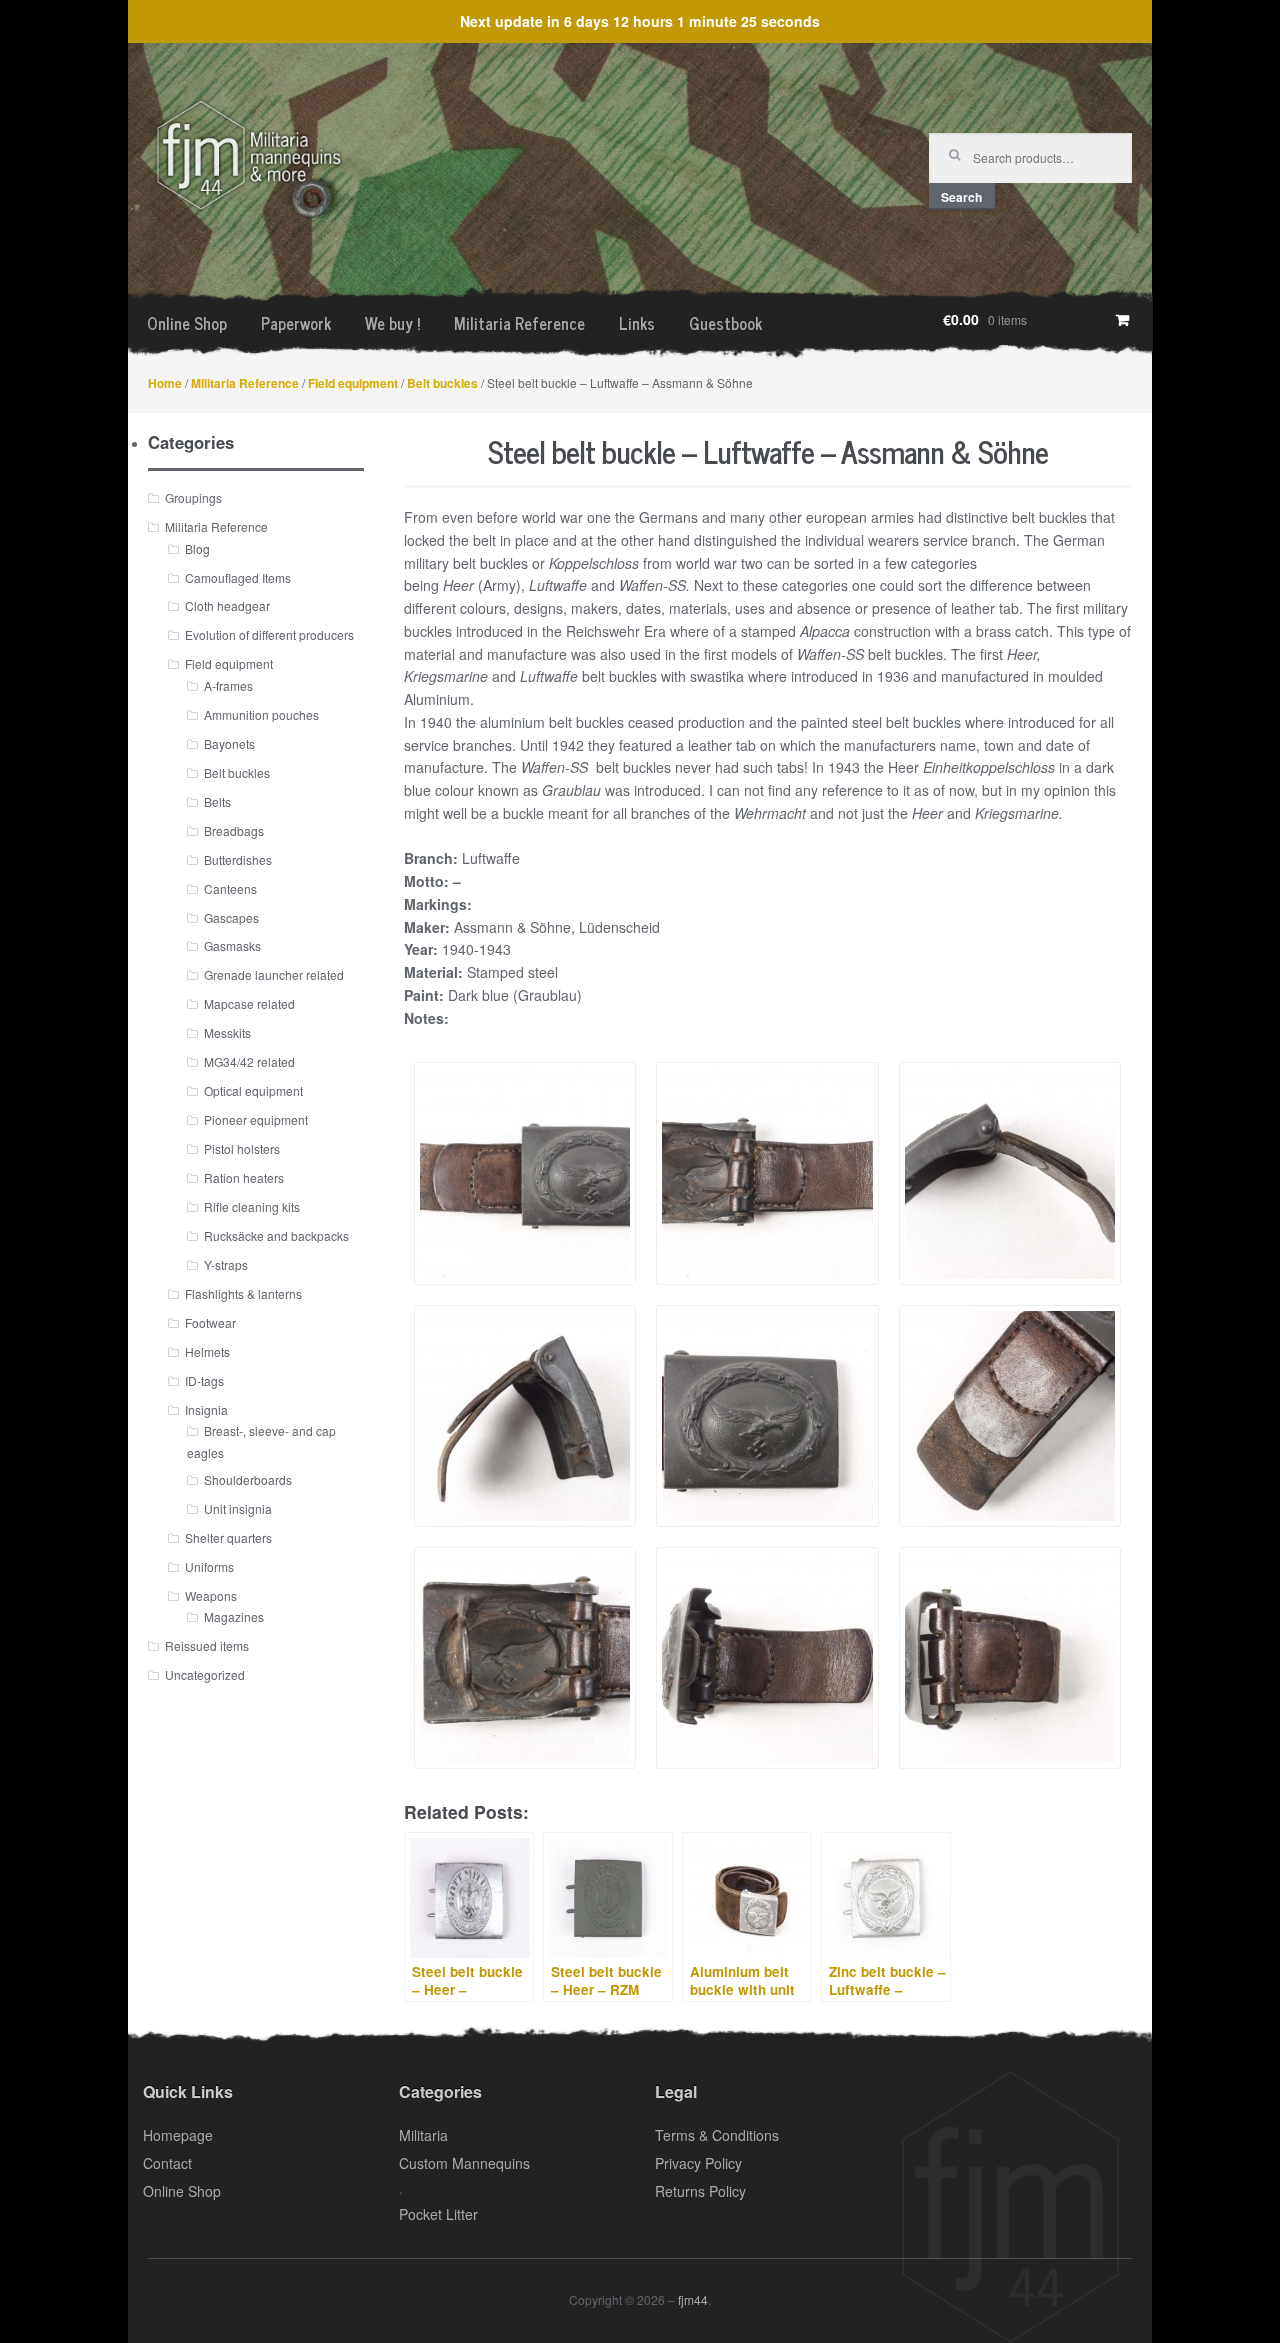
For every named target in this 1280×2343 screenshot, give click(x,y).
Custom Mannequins (464, 2163)
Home (165, 383)
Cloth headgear (227, 605)
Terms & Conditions (717, 2135)
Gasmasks (232, 945)
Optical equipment (253, 1090)
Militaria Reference (519, 323)
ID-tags (204, 1380)
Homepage (178, 2135)
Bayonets (229, 743)
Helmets (207, 1351)
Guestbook (725, 323)
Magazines (234, 1616)
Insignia (206, 1409)
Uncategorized (205, 1674)
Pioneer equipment (256, 1119)
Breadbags (234, 830)
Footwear (210, 1322)
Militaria (423, 2135)
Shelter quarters (228, 1537)
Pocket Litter (438, 2214)
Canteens (230, 888)
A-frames (228, 685)
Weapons (211, 1595)
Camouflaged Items (238, 577)
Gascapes (231, 917)
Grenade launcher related (274, 974)
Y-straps (226, 1264)
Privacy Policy (698, 2163)
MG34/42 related (249, 1061)
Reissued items (207, 1645)
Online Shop (187, 323)
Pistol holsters (242, 1148)
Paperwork (296, 323)
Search (961, 197)
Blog (197, 548)
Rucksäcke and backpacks (276, 1235)
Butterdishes (238, 859)
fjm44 (693, 2299)
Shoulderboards (248, 1479)
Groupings (193, 497)
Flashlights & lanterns (243, 1293)
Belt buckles (442, 383)
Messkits (227, 1032)
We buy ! (392, 323)
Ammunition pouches (261, 714)
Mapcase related (249, 1003)
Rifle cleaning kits (252, 1206)
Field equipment (353, 383)
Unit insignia (238, 1508)
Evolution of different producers (269, 634)
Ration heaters (244, 1177)
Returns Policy (700, 2191)
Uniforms (209, 1566)
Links (637, 323)
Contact (167, 2163)
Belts (217, 801)
